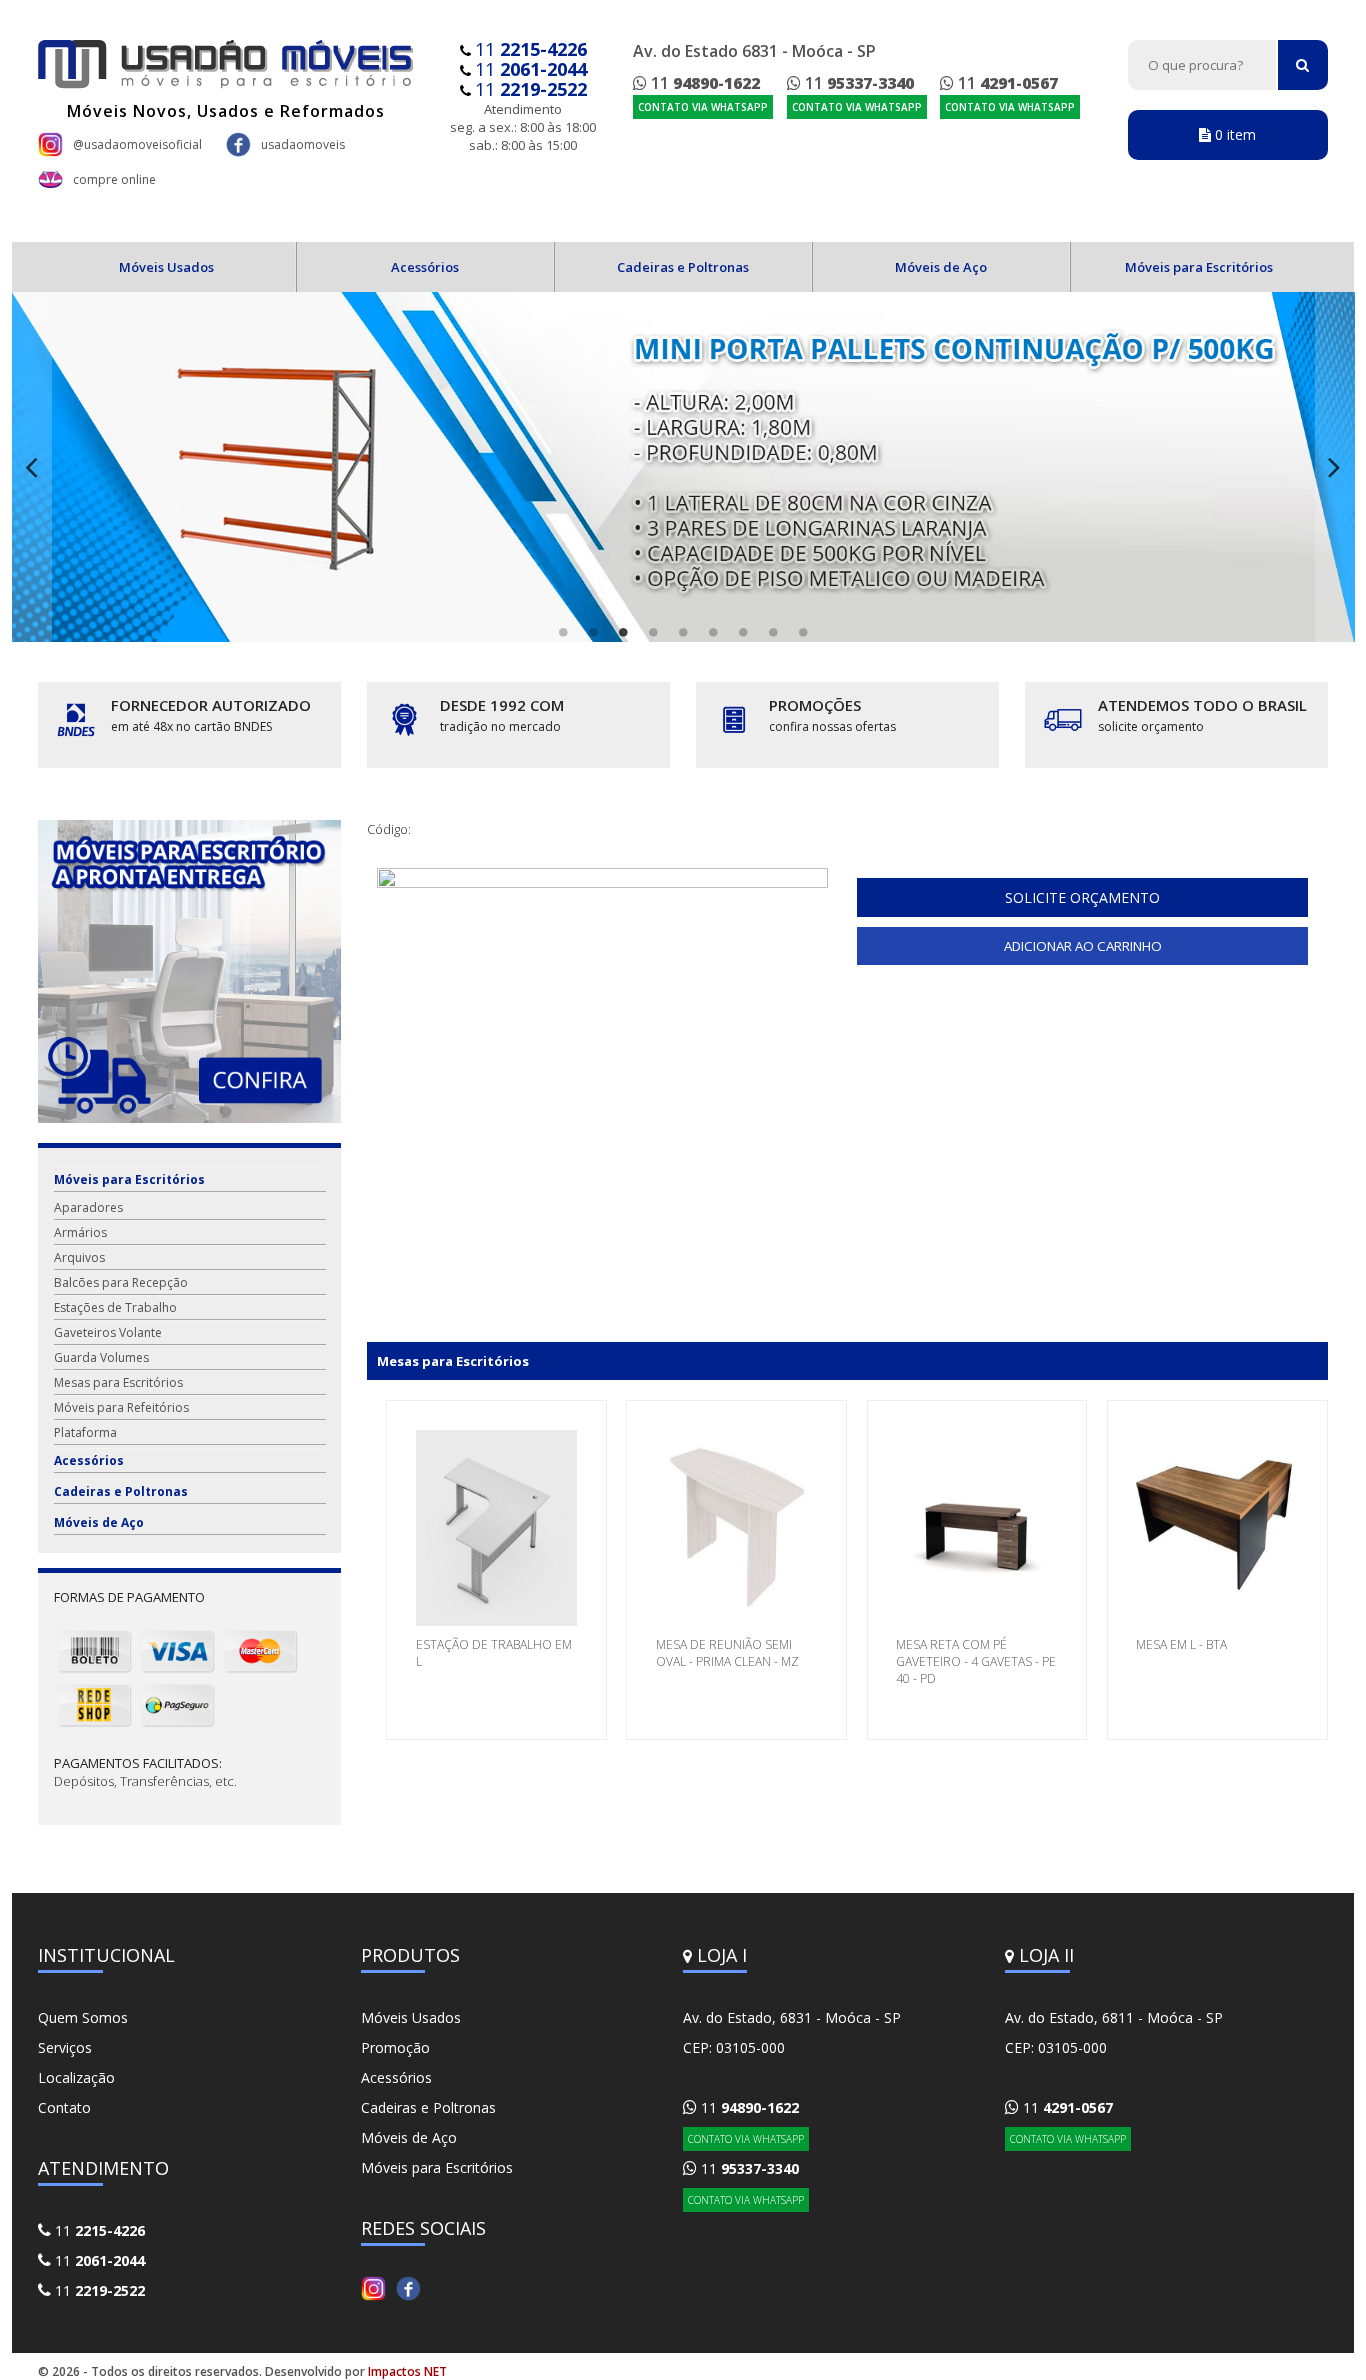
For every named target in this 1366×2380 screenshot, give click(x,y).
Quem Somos (83, 2017)
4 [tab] (653, 632)
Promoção (395, 2047)
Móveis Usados (166, 267)
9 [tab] (803, 632)
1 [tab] (563, 632)
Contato (64, 2107)
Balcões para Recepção (121, 1282)
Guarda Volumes (101, 1357)
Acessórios (425, 267)
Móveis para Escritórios (1199, 267)
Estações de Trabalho (115, 1307)
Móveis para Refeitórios (121, 1407)
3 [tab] (623, 632)
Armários (80, 1232)
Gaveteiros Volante (108, 1332)
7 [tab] (743, 632)
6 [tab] (713, 632)
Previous (32, 467)
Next (1335, 467)
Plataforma (85, 1432)
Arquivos (79, 1257)
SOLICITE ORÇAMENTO (1082, 897)
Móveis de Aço (941, 267)
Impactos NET (407, 2371)
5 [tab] (683, 632)
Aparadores (88, 1207)
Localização (76, 2077)
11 (531, 49)
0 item (1233, 134)
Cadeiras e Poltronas (683, 267)
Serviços (65, 2047)
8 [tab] (773, 632)
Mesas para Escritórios (118, 1382)
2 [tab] (593, 632)
